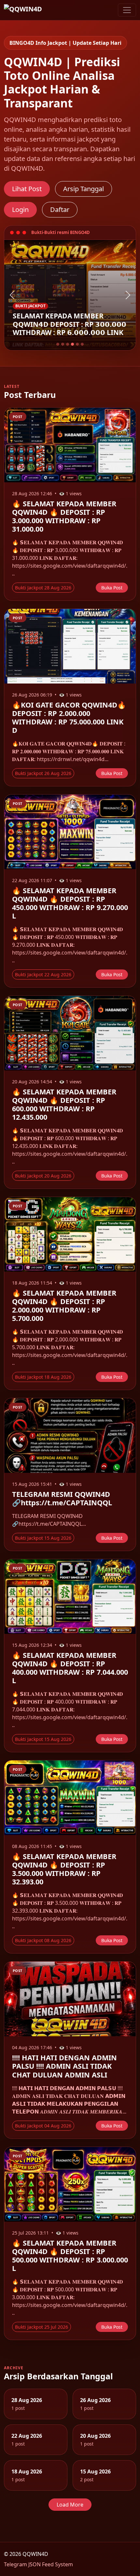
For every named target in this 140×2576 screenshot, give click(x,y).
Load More (70, 2505)
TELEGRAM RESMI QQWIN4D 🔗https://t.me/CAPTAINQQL (62, 1498)
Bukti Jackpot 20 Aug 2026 (43, 1176)
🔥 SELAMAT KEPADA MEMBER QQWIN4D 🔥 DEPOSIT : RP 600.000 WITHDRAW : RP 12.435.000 (64, 1104)
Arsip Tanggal (84, 189)
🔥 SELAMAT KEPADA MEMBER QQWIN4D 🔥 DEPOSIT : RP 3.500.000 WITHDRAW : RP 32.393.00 (64, 1869)
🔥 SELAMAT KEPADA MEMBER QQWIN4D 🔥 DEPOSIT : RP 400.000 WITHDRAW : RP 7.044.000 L (70, 1668)
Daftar (60, 210)
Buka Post (112, 588)
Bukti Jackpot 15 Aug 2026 (43, 1538)
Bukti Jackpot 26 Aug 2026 (43, 773)
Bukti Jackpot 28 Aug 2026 (43, 588)
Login (20, 210)
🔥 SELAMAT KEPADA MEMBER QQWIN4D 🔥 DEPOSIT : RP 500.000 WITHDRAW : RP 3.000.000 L (70, 2256)
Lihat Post (27, 189)
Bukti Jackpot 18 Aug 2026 (43, 1377)
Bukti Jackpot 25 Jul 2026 (42, 2327)
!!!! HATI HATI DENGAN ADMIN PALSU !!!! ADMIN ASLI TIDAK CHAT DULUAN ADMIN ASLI (64, 2066)
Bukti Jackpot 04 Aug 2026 (43, 2126)
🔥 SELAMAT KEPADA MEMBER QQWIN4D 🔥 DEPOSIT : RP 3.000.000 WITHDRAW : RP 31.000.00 (64, 516)
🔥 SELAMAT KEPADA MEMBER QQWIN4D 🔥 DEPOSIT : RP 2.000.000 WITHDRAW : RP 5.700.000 (64, 1306)
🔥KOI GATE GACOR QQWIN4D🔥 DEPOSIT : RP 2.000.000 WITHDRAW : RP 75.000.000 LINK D (69, 717)
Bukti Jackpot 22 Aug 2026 (43, 974)
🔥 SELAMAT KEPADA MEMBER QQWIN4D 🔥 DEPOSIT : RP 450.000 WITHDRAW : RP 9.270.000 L (70, 903)
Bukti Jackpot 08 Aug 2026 (43, 1940)
